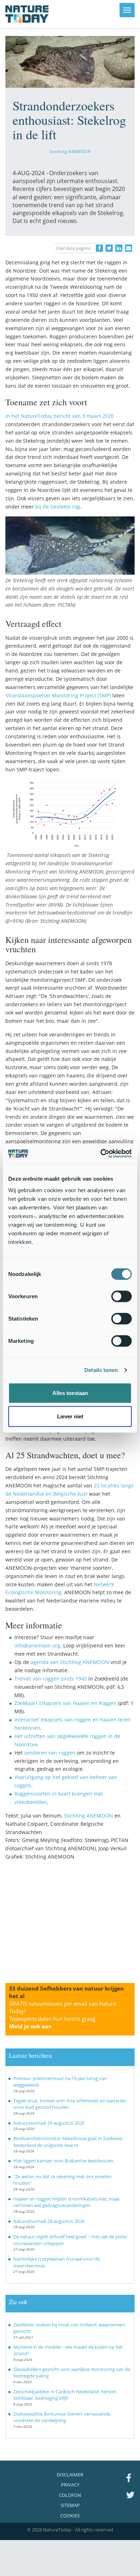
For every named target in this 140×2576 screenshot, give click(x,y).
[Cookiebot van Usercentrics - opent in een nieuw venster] (101, 1153)
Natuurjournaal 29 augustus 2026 (49, 2123)
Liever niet (70, 1416)
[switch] (122, 1296)
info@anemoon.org (37, 1645)
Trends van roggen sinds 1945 (51, 1679)
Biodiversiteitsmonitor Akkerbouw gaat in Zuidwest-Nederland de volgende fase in (69, 2142)
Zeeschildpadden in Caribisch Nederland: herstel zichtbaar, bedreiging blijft (64, 2395)
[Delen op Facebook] (99, 248)
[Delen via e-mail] (129, 248)
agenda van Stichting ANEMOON (71, 1662)
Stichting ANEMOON (70, 151)
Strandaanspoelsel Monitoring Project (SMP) (58, 695)
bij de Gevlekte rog (58, 507)
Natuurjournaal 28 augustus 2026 (49, 2221)
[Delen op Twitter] (109, 248)
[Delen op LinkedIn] (119, 248)
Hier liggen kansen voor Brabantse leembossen (63, 2161)
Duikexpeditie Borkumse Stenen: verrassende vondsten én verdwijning (62, 2417)
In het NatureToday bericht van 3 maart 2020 (60, 416)
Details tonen (101, 1370)
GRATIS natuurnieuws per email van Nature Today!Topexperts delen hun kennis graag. (62, 2015)
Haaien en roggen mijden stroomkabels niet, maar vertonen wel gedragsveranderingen (67, 2202)
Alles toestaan (70, 1393)
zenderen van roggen (50, 1753)
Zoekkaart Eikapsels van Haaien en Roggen (66, 1703)
